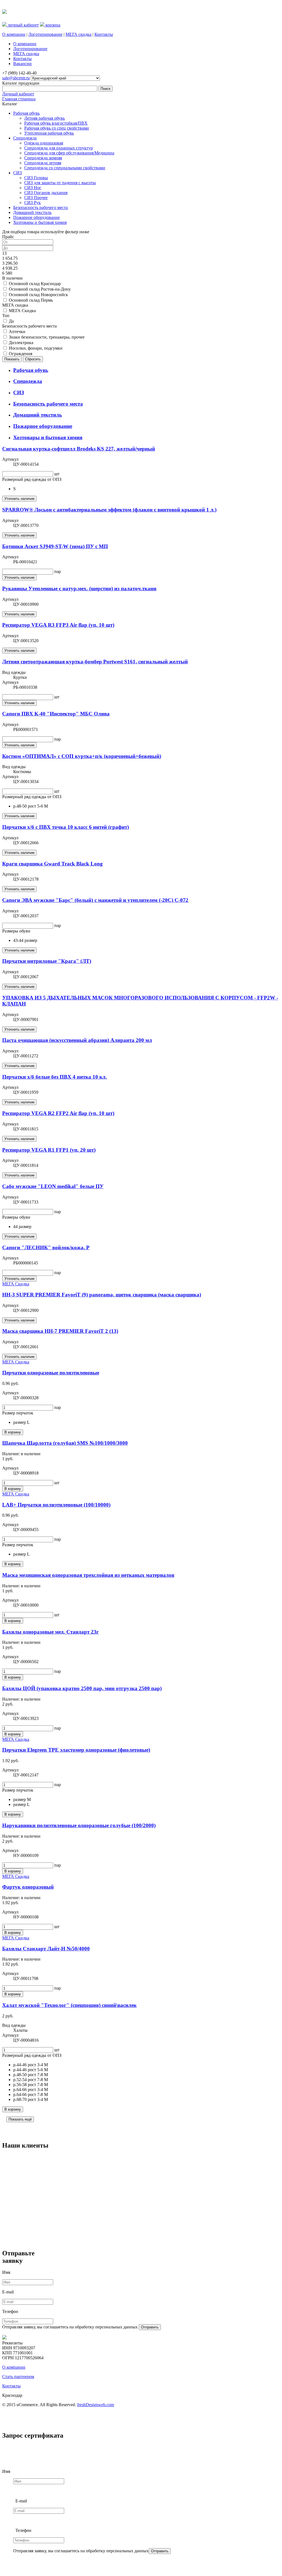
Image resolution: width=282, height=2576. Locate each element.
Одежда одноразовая (44, 143)
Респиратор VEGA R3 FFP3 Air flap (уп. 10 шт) (58, 625)
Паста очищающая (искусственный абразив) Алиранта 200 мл (77, 1040)
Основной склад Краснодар (35, 284)
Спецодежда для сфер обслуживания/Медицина (69, 153)
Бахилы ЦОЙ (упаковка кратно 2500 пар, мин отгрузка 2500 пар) (82, 1688)
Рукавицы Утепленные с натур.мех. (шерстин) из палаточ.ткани (79, 589)
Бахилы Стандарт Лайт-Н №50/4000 (46, 1949)
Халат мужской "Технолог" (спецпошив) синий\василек (69, 2005)
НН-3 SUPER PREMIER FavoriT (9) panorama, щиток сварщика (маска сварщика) (102, 1295)
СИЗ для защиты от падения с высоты (60, 183)
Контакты (104, 34)
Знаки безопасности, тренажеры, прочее (47, 337)
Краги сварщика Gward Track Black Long (52, 864)
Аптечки (17, 332)
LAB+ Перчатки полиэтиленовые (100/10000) (56, 1505)
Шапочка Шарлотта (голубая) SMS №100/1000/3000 (65, 1443)
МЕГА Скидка (22, 311)
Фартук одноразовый (28, 1887)
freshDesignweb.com (96, 2405)
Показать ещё (20, 2119)
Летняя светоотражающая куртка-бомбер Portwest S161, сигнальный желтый (95, 662)
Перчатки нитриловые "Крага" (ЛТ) (47, 961)
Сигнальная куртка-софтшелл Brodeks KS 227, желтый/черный (79, 449)
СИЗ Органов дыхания (46, 193)
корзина (52, 25)
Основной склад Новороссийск (38, 295)
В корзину (13, 1432)
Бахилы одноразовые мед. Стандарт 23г (51, 1632)
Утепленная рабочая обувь (49, 133)
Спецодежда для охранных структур (59, 148)
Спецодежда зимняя (43, 158)
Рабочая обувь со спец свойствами (57, 128)
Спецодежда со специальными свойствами (65, 168)
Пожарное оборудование (36, 217)
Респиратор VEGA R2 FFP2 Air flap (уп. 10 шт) (58, 1113)
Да (11, 321)
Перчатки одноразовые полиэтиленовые (51, 1373)
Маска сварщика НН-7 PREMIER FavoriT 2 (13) (60, 1331)
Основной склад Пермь (31, 300)
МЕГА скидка (78, 34)
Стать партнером (18, 2377)
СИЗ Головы (36, 178)
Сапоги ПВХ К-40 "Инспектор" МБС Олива (56, 714)
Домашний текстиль (32, 212)
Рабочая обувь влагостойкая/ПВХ (56, 123)
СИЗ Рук (32, 203)
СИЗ (17, 173)
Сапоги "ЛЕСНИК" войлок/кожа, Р (46, 1247)
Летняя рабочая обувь (44, 118)
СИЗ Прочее (36, 198)
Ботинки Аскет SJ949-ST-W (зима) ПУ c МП (55, 546)
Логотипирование (45, 34)
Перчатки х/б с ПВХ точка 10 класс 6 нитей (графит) (66, 827)
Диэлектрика (21, 343)
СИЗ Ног (33, 188)
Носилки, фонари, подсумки (36, 348)
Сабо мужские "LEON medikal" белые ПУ (53, 1186)
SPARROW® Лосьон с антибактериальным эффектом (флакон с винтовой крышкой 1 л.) (109, 510)
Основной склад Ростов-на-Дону (40, 289)
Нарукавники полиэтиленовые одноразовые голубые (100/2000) (79, 1825)
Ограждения (21, 354)
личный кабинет (23, 25)
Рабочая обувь (26, 113)
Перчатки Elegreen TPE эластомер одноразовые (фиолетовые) (76, 1750)
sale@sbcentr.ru (16, 78)
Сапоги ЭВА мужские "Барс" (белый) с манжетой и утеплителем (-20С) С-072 (95, 900)
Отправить (150, 2327)
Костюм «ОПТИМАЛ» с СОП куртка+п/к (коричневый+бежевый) (82, 756)
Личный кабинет (18, 94)
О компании (14, 34)
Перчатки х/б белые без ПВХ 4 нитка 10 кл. (55, 1077)
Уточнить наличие (19, 499)
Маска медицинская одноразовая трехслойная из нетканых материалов (88, 1575)
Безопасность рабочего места (40, 207)
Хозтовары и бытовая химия (40, 222)
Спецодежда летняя (43, 163)
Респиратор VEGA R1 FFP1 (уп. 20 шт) (49, 1150)
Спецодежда (25, 138)
